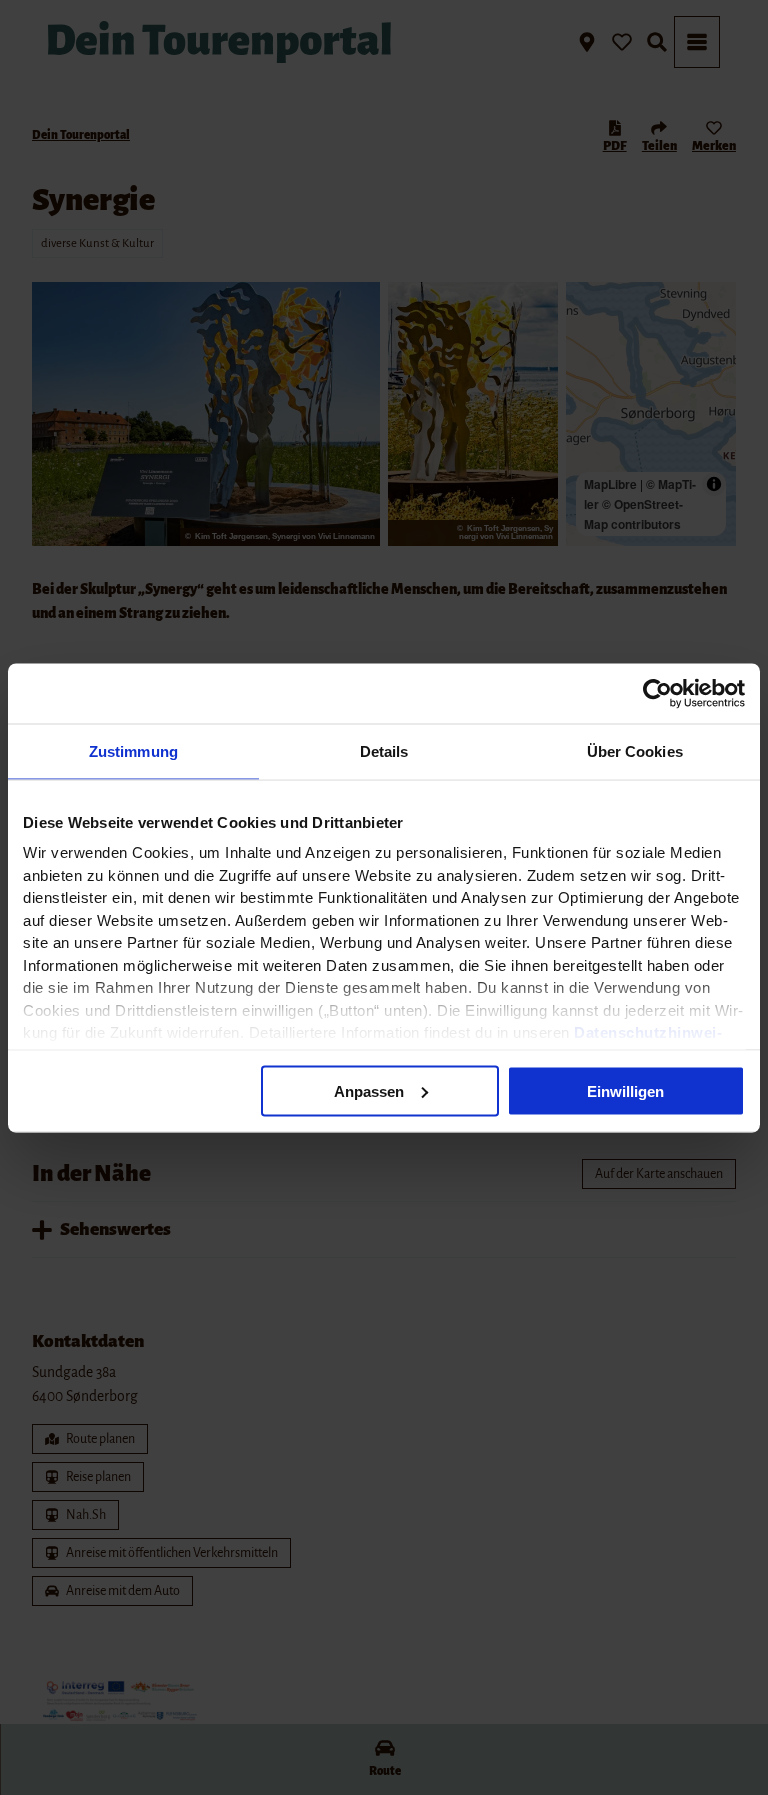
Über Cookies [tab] (635, 750)
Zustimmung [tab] (133, 750)
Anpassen (369, 1090)
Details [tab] (384, 750)
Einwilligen (625, 1090)
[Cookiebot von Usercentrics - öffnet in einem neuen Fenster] (657, 693)
